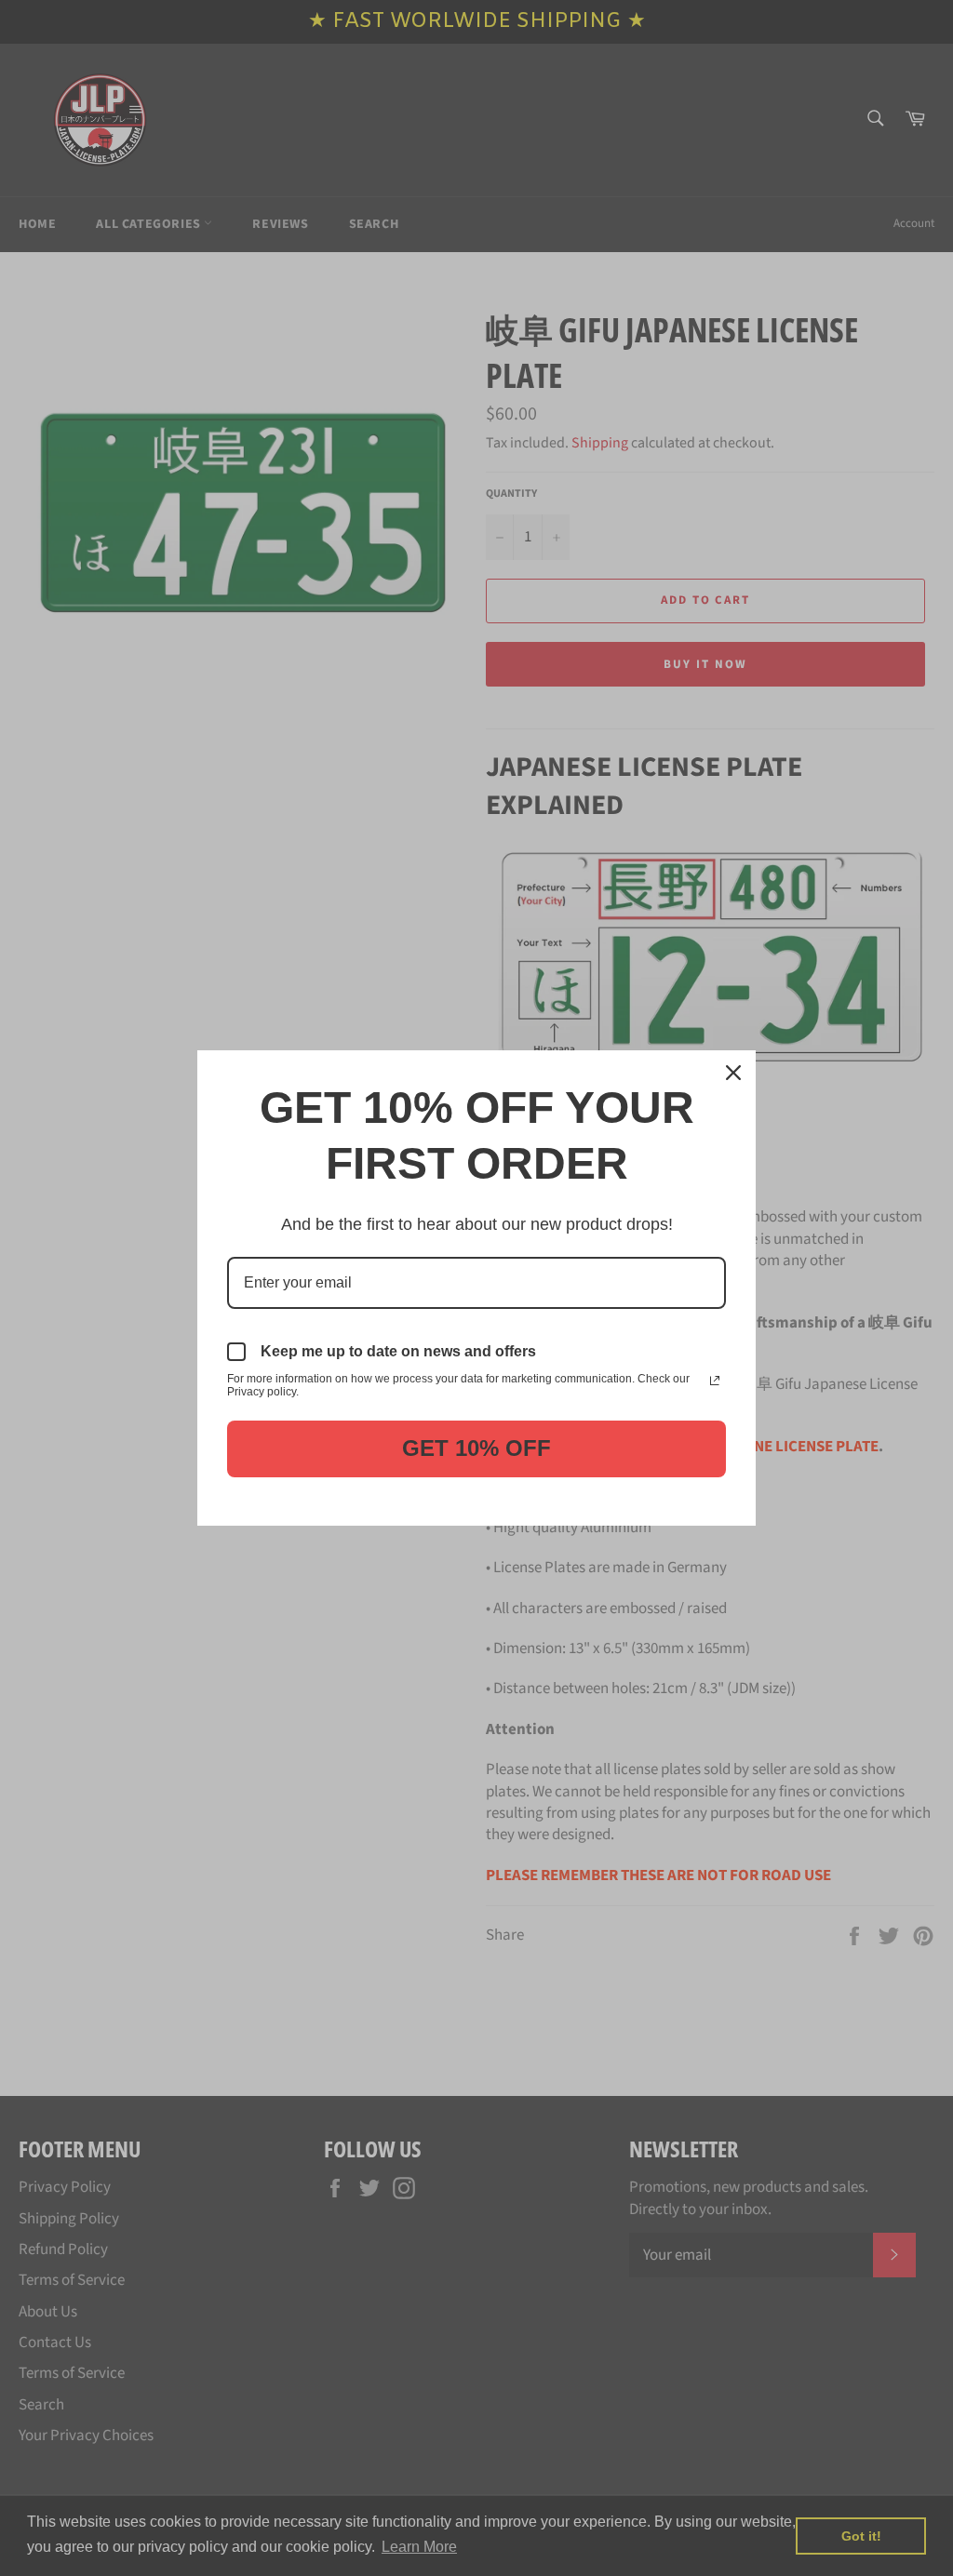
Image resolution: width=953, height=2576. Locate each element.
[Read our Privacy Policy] (715, 1381)
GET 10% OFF (476, 1448)
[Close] (733, 1073)
